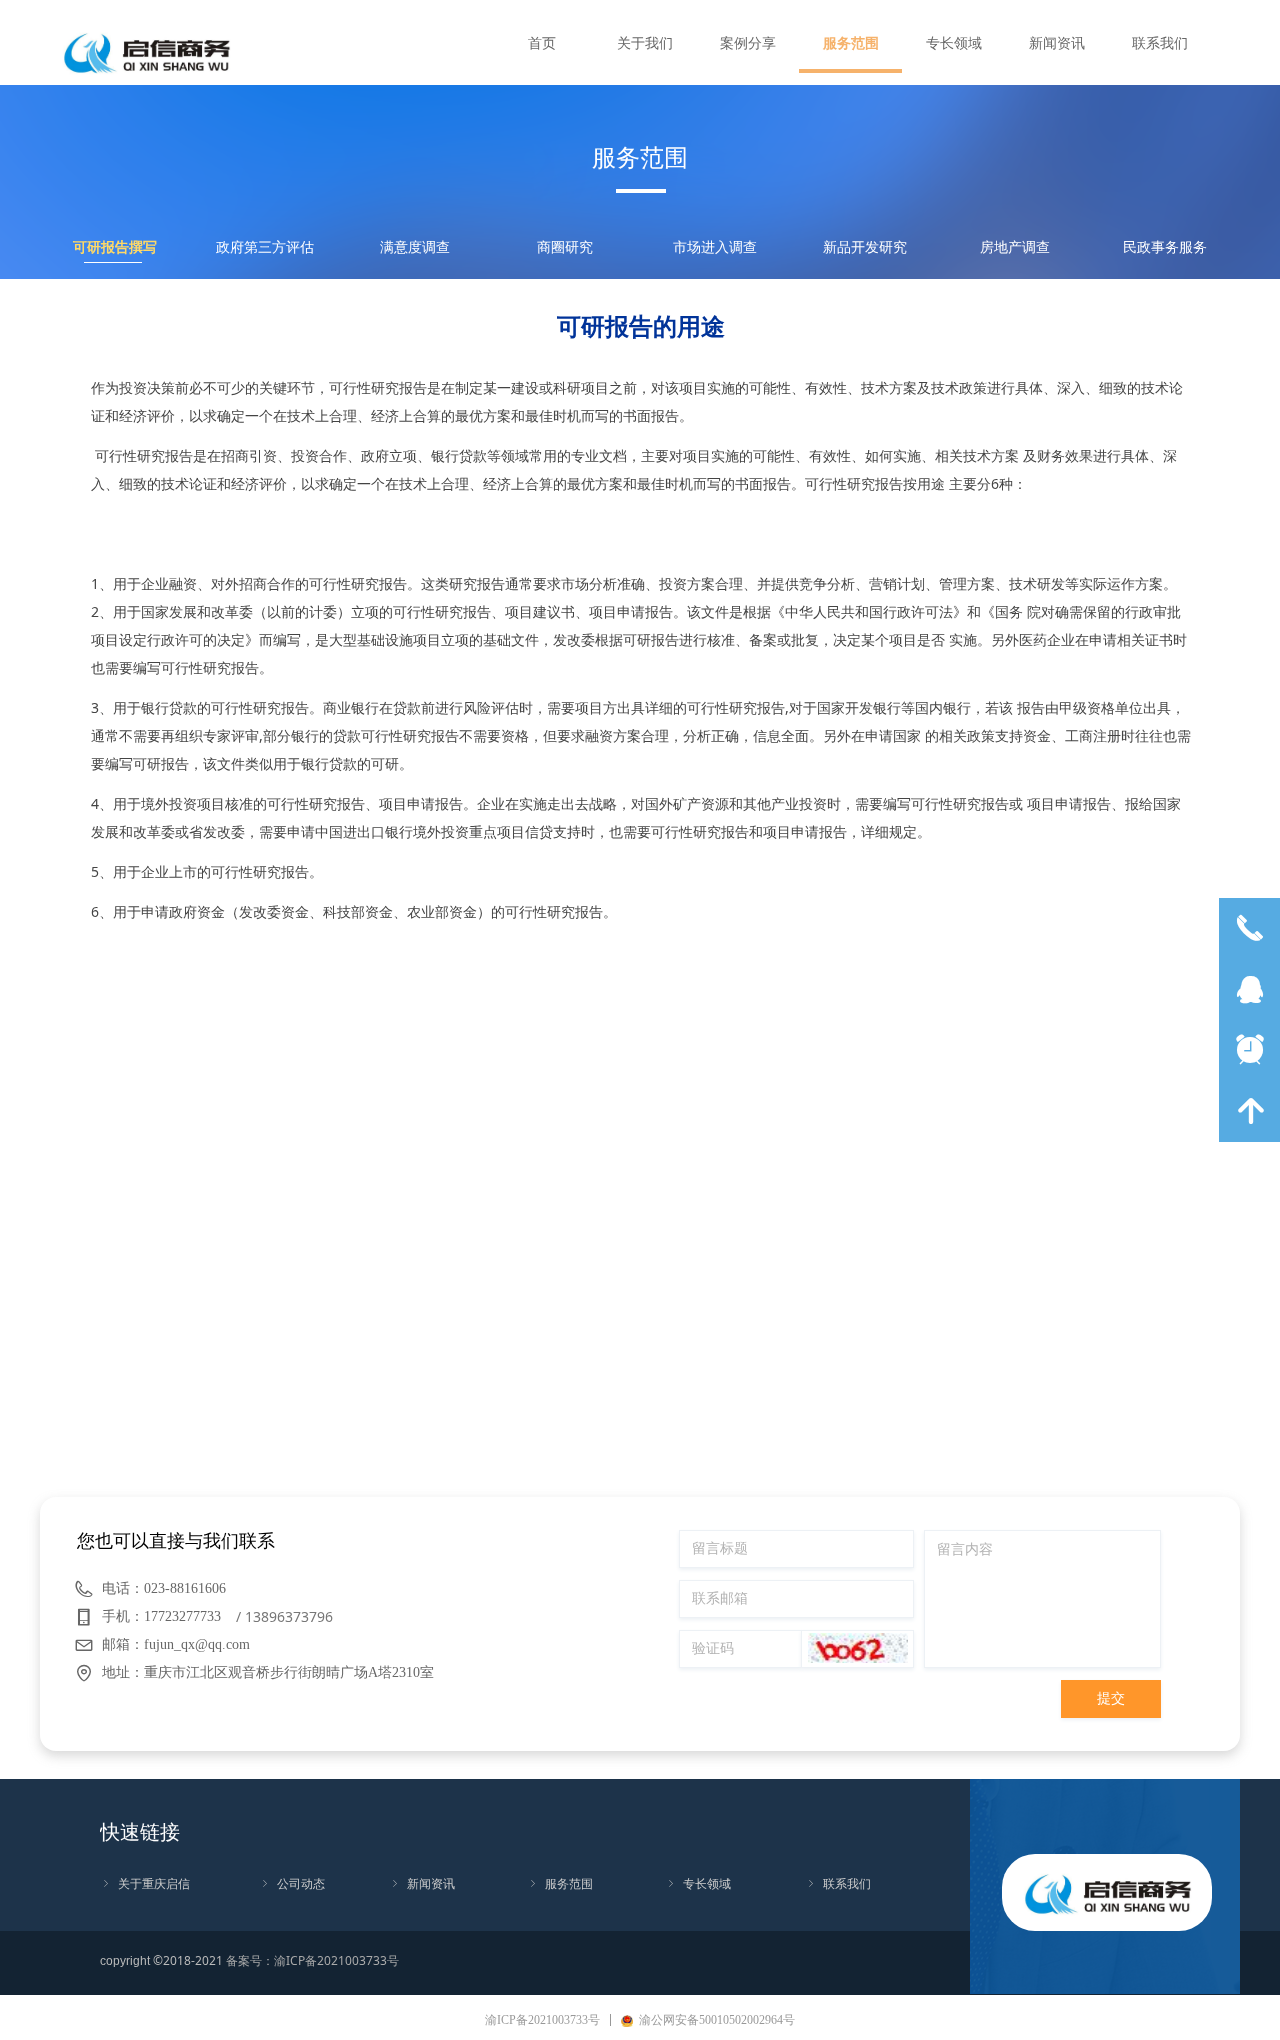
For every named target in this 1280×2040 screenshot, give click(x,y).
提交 (1111, 1698)
